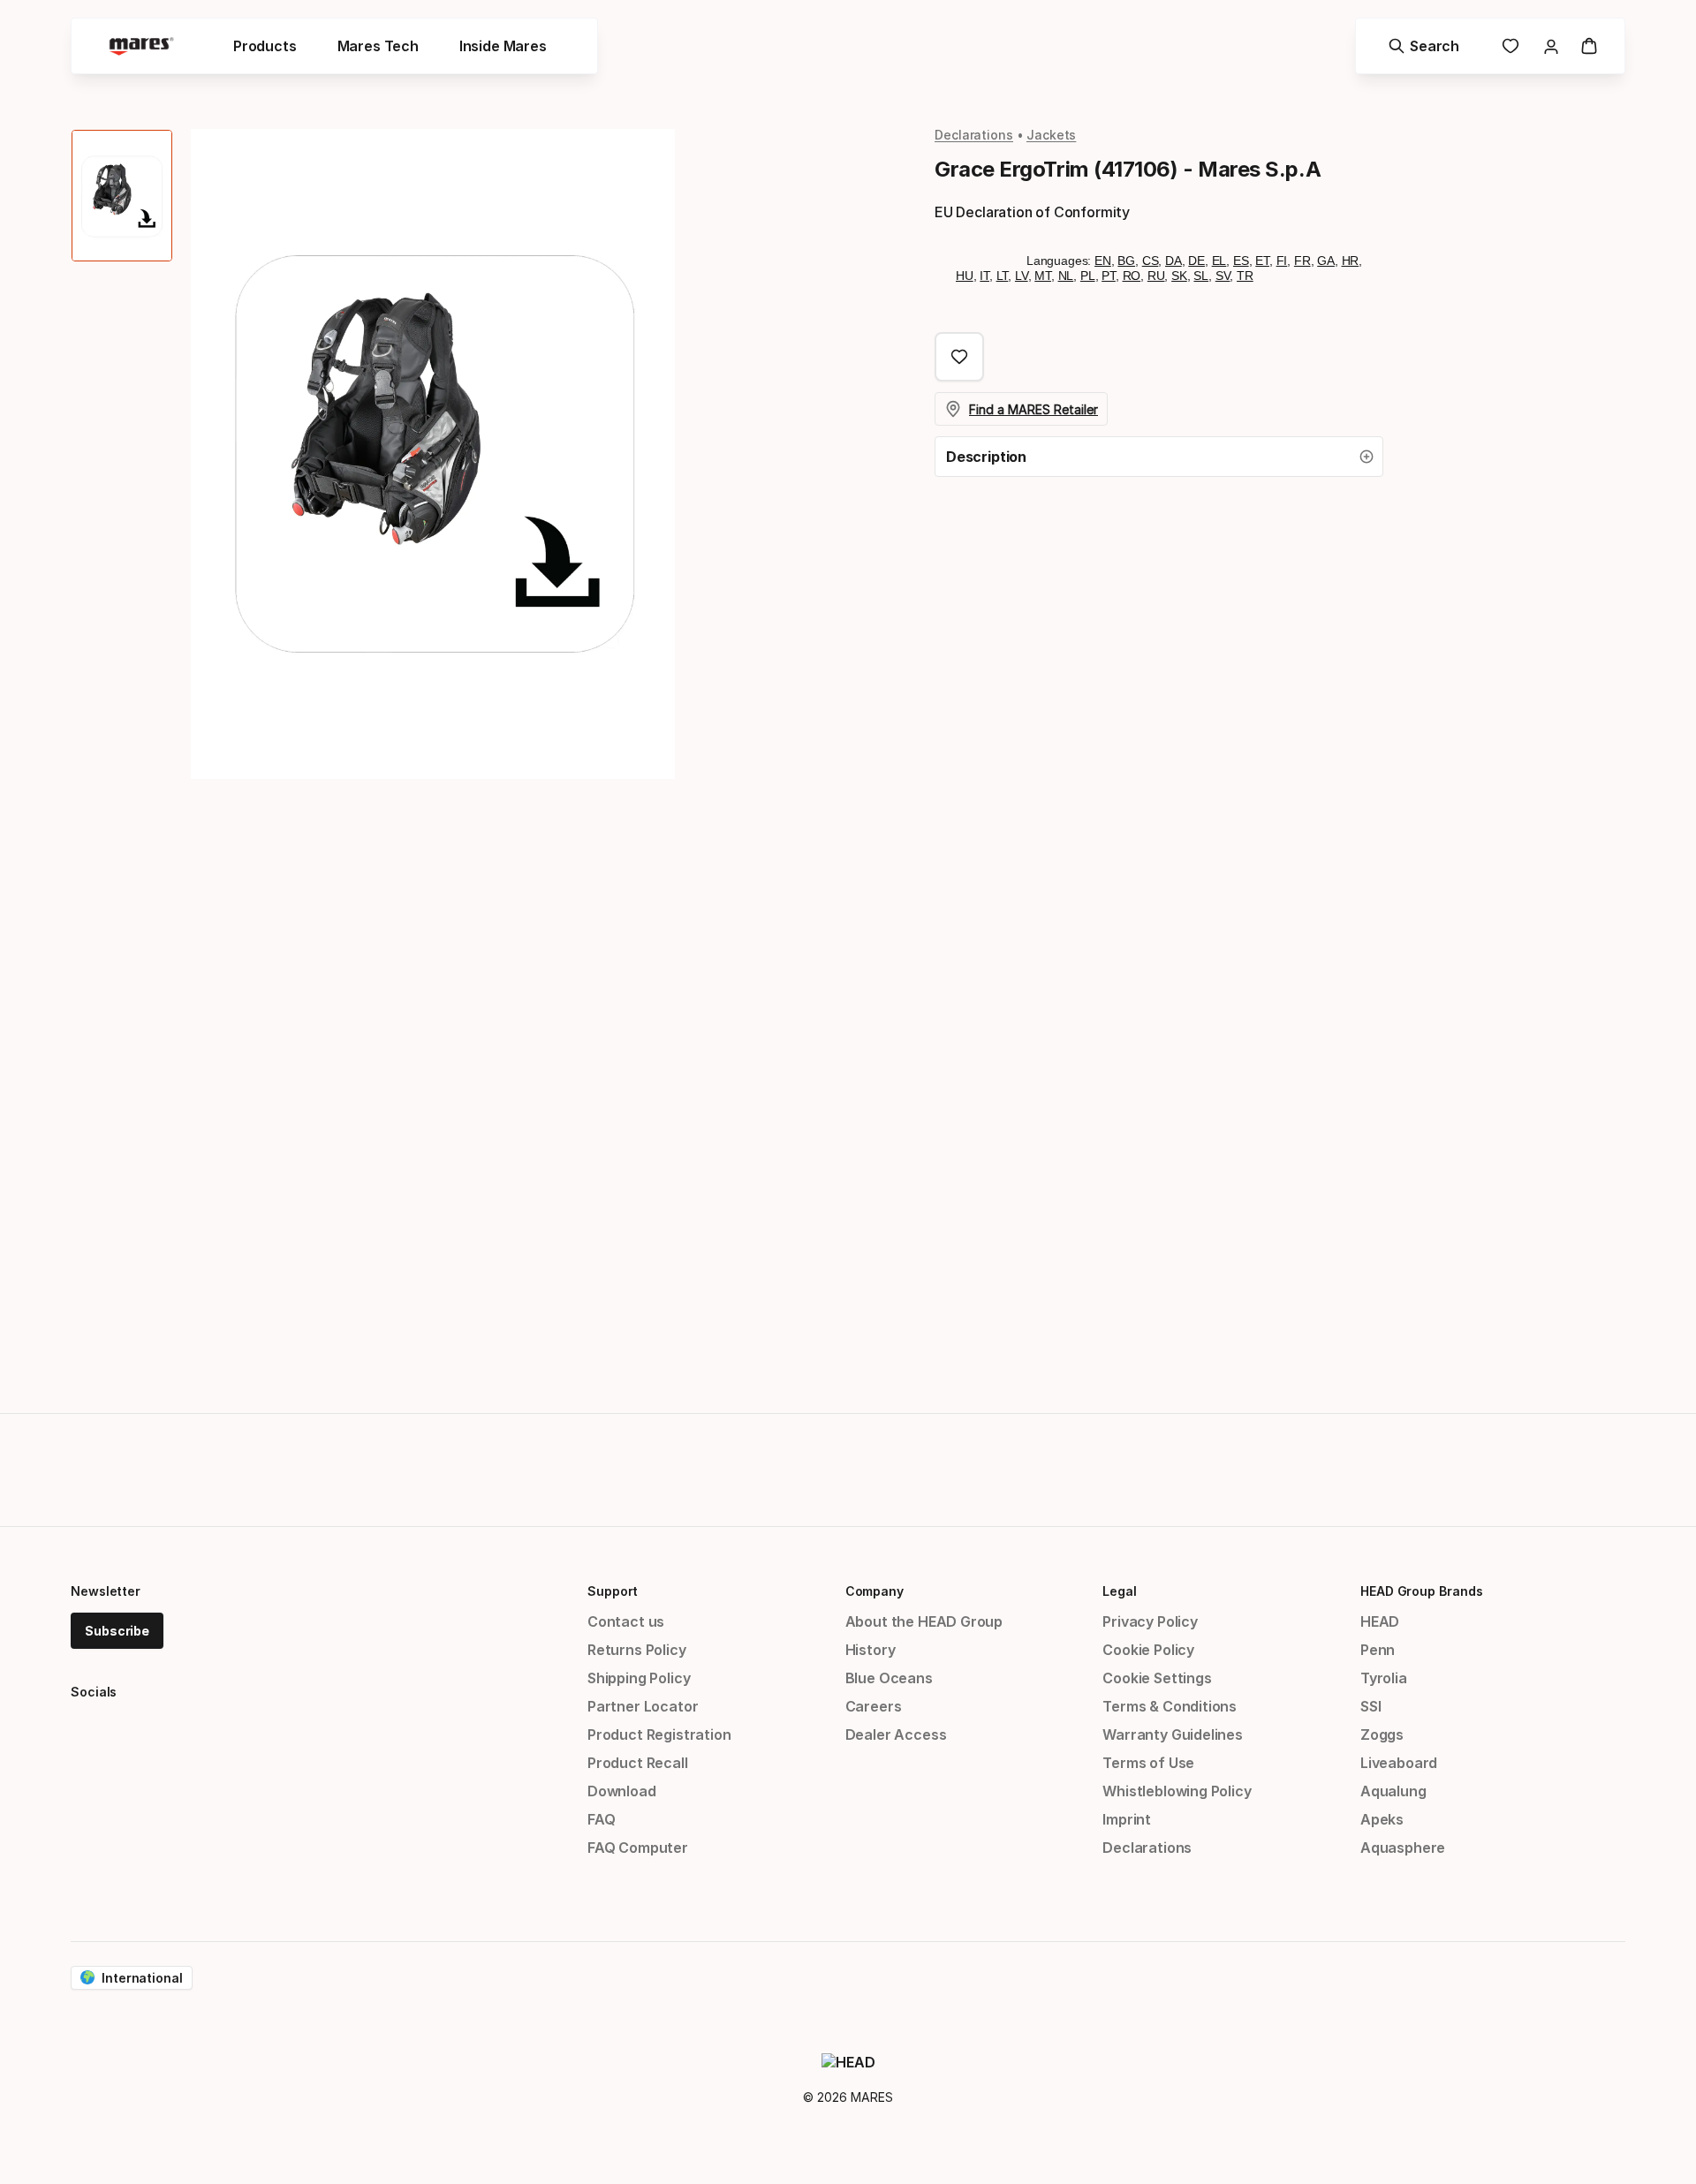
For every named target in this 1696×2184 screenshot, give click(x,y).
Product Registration (659, 1734)
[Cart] (1589, 46)
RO (1132, 276)
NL (1066, 276)
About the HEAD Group (924, 1621)
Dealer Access (896, 1734)
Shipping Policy (639, 1678)
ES (1241, 261)
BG (1126, 261)
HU (965, 276)
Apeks (1382, 1819)
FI (1282, 261)
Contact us (626, 1621)
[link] (1510, 46)
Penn (1378, 1650)
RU (1156, 276)
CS (1151, 261)
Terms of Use (1148, 1763)
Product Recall (638, 1763)
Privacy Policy (1150, 1621)
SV (1223, 276)
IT (984, 276)
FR (1302, 261)
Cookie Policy (1148, 1650)
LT (1003, 276)
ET (1262, 261)
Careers (874, 1706)
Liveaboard (1399, 1763)
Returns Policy (637, 1650)
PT (1109, 276)
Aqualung (1393, 1791)
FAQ (601, 1819)
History (871, 1650)
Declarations (974, 135)
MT (1043, 276)
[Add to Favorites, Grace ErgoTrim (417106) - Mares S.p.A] (959, 357)
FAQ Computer (638, 1848)
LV (1022, 276)
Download (622, 1791)
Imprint (1127, 1819)
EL (1219, 261)
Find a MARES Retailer (1033, 409)
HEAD (1380, 1621)
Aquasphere (1403, 1848)
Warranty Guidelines (1173, 1734)
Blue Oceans (889, 1678)
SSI (1370, 1706)
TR (1245, 276)
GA (1326, 261)
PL (1088, 276)
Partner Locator (643, 1706)
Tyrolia (1384, 1678)
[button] (1159, 457)
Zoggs (1382, 1734)
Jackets (1051, 135)
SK (1179, 276)
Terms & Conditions (1170, 1706)
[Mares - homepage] (141, 46)
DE (1196, 261)
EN (1103, 261)
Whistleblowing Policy (1177, 1791)
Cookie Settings (1157, 1678)
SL (1201, 276)
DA (1174, 261)
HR (1351, 261)
